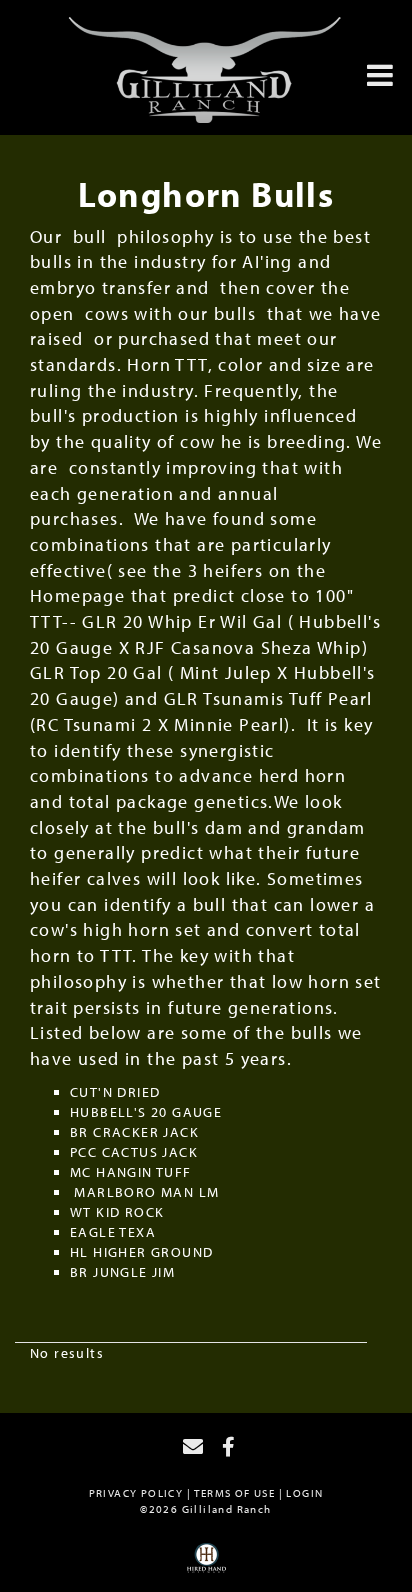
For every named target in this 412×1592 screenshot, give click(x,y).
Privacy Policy (136, 1493)
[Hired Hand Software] (206, 1565)
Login (304, 1493)
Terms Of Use (234, 1493)
